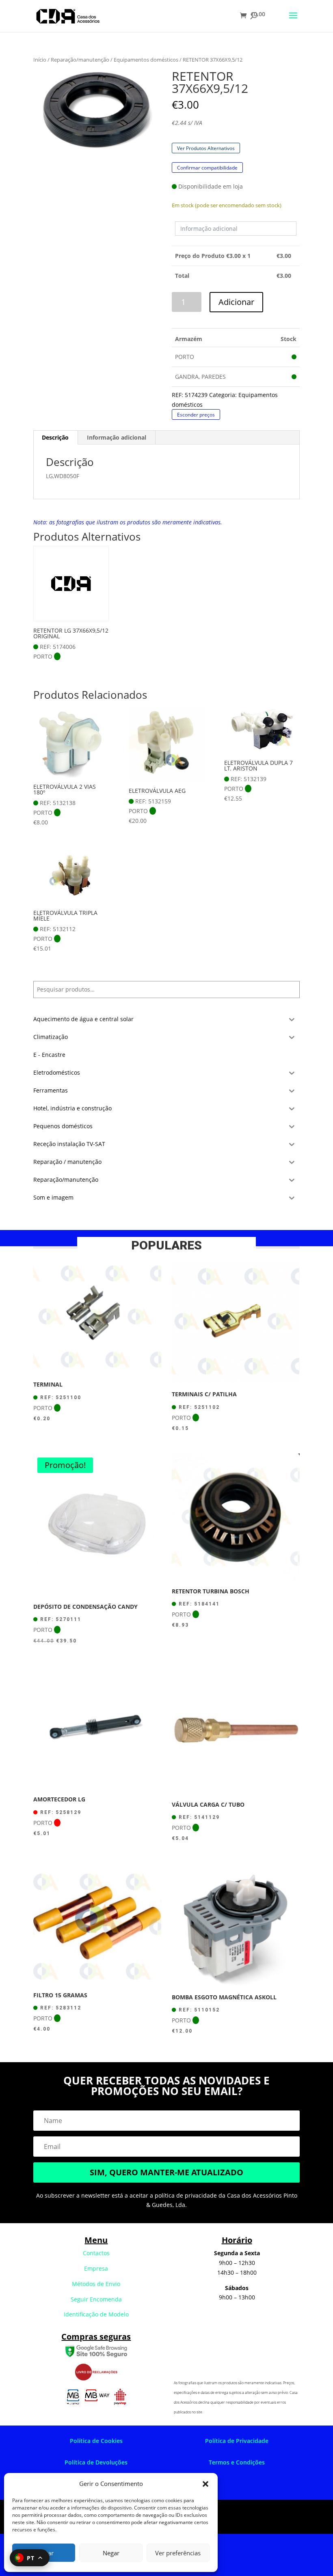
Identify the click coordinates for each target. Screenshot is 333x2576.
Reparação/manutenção (80, 60)
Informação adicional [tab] (117, 437)
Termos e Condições (237, 2462)
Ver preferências (178, 2553)
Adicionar (236, 302)
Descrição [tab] (55, 437)
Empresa (96, 2268)
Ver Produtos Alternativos (206, 148)
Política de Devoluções (96, 2462)
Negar (111, 2553)
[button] (205, 2484)
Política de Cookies (96, 2441)
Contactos (96, 2253)
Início (40, 60)
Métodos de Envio (96, 2284)
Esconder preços (196, 415)
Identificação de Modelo (96, 2314)
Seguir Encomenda (96, 2299)
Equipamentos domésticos (146, 60)
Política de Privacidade (237, 2441)
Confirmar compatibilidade (207, 167)
